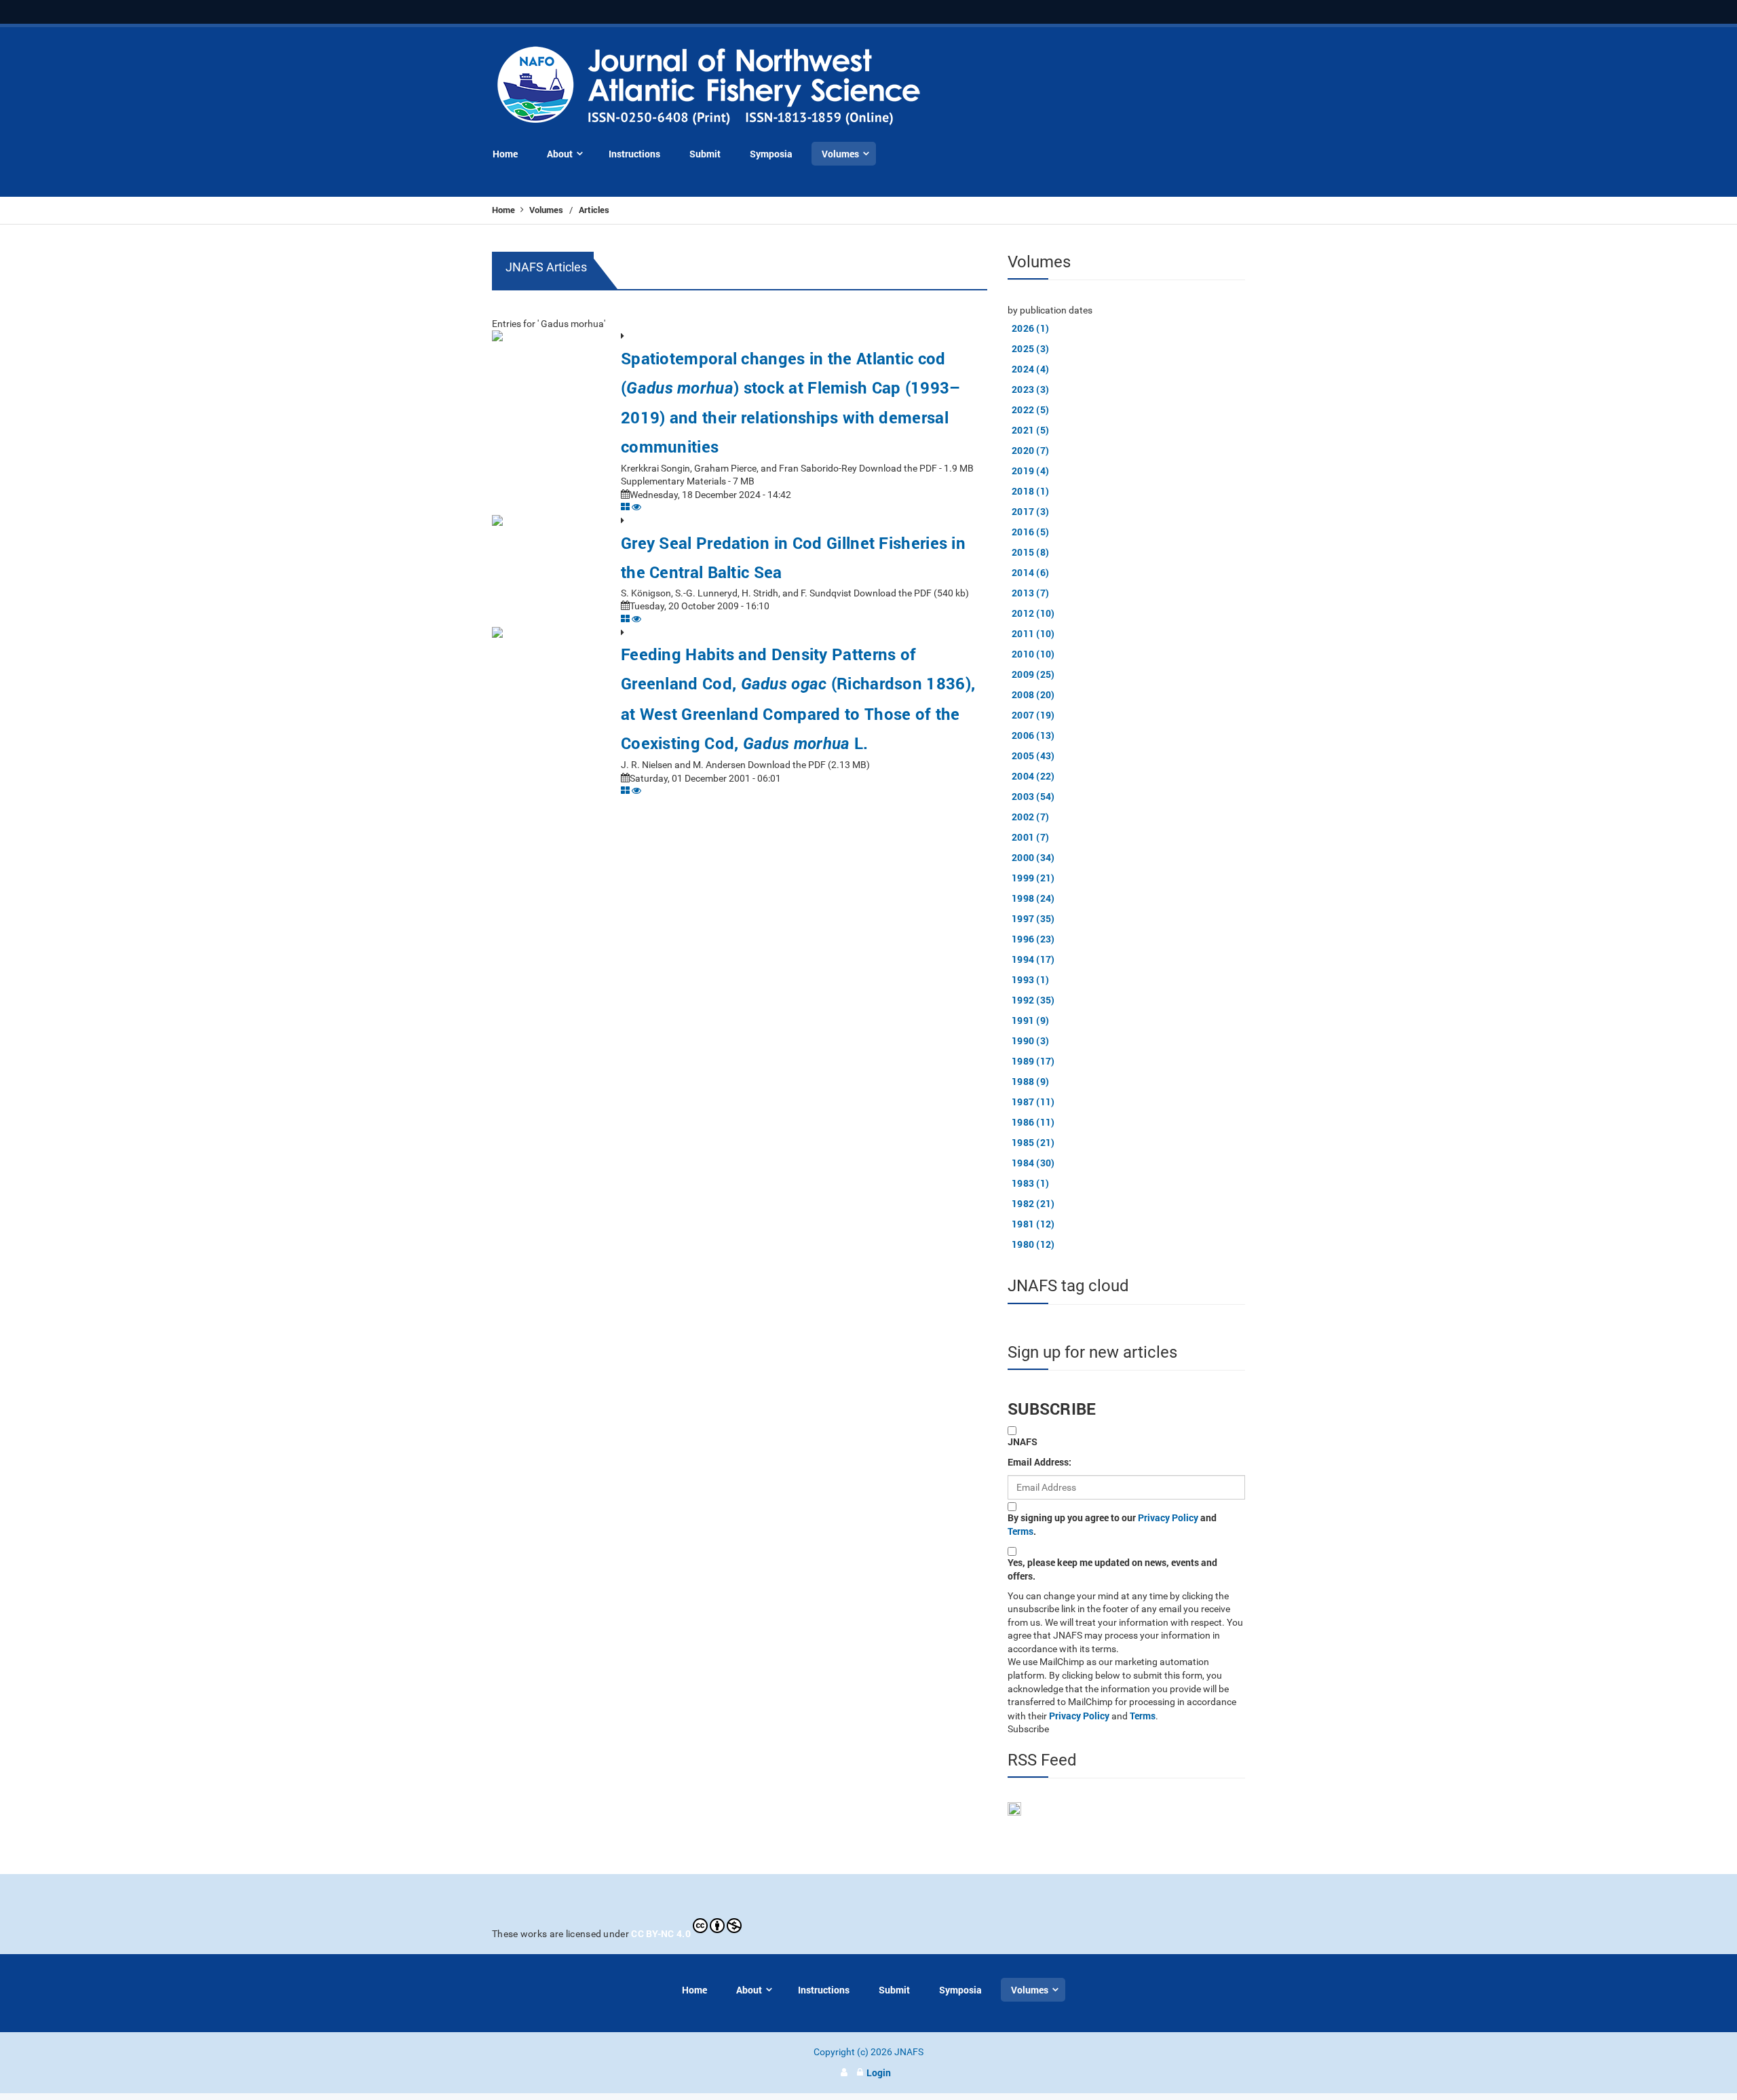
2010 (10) (1033, 654)
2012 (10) (1033, 613)
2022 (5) (1030, 409)
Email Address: (1039, 1462)
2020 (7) (1030, 450)
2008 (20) (1033, 694)
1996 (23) (1033, 939)
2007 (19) (1033, 715)
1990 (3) (1030, 1041)
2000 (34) (1033, 857)
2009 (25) (1033, 674)
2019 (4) (1030, 471)
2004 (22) (1033, 776)
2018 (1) (1030, 491)
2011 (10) (1033, 633)
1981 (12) (1033, 1224)
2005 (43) (1033, 756)
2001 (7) (1030, 837)
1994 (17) (1033, 959)
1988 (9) (1030, 1081)
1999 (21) (1033, 878)
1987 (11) (1033, 1102)
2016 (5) (1030, 532)
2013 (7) (1030, 593)
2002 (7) (1030, 817)
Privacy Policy (1168, 1517)
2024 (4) (1030, 369)
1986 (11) (1033, 1122)
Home (504, 210)
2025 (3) (1030, 348)
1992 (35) (1033, 1000)
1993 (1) (1030, 979)
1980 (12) (1033, 1244)
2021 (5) (1030, 430)
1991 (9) (1030, 1020)
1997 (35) (1033, 918)
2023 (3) (1030, 389)
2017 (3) (1030, 511)
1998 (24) (1033, 898)
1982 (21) (1033, 1203)
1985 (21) (1033, 1142)
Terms (1020, 1531)
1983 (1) (1030, 1183)
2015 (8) (1030, 552)
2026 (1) (1030, 328)
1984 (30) (1033, 1163)
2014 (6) (1030, 572)
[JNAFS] (709, 87)
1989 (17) (1033, 1061)
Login (879, 2073)
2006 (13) (1033, 735)
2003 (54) (1033, 796)
